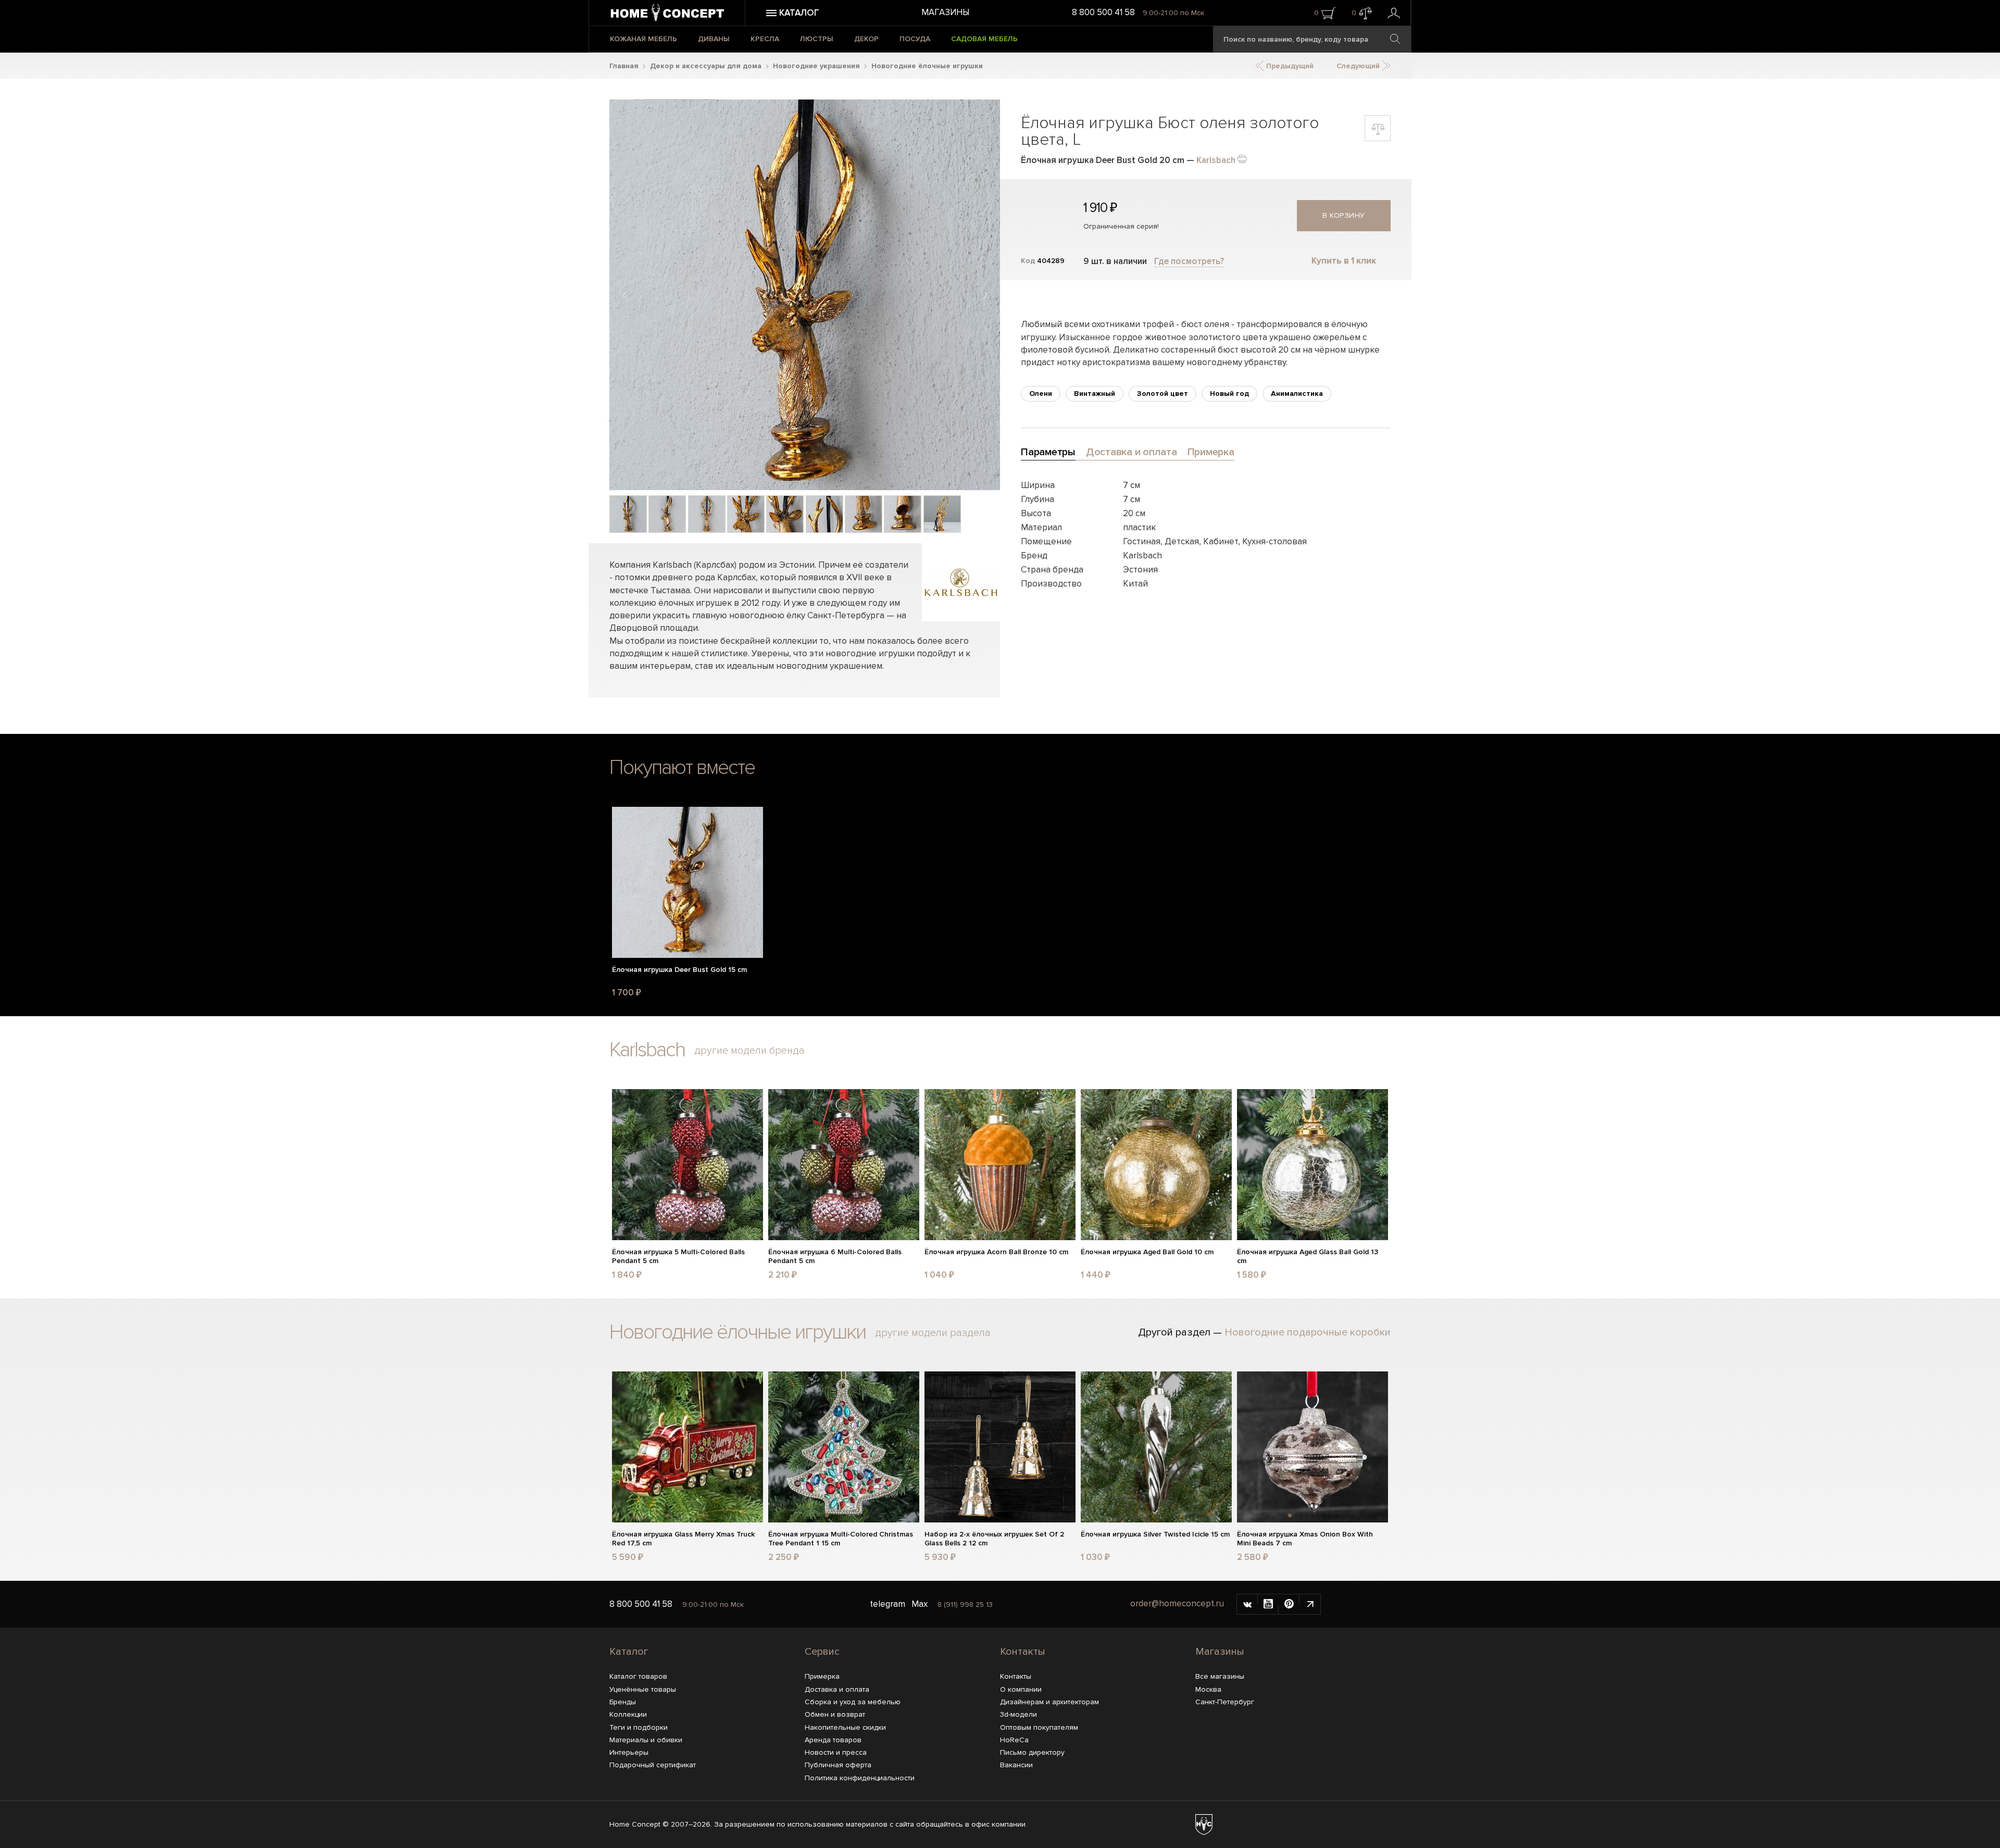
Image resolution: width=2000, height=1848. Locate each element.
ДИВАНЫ (714, 39)
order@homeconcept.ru (1177, 1603)
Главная (624, 66)
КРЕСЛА (765, 39)
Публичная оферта (838, 1765)
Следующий (1359, 66)
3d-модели (1018, 1714)
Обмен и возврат (835, 1714)
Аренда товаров (833, 1740)
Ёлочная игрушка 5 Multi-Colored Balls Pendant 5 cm (678, 1257)
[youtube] (1268, 1604)
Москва (1208, 1689)
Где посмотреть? (1189, 261)
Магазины (945, 12)
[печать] (1242, 158)
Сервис (822, 1652)
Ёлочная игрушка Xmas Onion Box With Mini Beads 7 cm (1305, 1539)
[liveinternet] (1310, 1604)
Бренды (623, 1702)
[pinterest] (1289, 1604)
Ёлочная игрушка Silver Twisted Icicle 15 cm (1155, 1534)
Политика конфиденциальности (860, 1778)
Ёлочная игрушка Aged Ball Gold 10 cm (1147, 1252)
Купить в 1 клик (1344, 261)
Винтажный (1095, 394)
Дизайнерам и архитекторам (1049, 1702)
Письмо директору (1032, 1752)
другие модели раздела (933, 1333)
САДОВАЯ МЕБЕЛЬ (984, 39)
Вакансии (1016, 1765)
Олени (1041, 394)
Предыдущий (1289, 66)
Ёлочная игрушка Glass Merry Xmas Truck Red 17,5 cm (683, 1539)
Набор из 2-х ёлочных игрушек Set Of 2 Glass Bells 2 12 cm (994, 1539)
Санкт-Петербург (1225, 1702)
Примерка (822, 1676)
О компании (1021, 1689)
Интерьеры (629, 1752)
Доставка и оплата (837, 1689)
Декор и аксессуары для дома (706, 66)
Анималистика (1297, 394)
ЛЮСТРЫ (817, 39)
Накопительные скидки (845, 1727)
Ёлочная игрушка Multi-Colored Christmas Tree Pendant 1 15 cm (841, 1539)
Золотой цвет (1162, 394)
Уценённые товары (643, 1689)
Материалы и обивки (646, 1740)
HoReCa (1014, 1740)
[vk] (1247, 1604)
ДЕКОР (866, 39)
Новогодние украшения (816, 66)
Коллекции (628, 1714)
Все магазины (1220, 1676)
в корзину (1344, 215)
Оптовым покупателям (1039, 1727)
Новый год (1229, 394)
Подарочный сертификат (653, 1765)
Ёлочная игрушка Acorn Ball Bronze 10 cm (996, 1252)
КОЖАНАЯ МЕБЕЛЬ (643, 39)
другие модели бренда (749, 1051)
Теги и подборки (639, 1727)
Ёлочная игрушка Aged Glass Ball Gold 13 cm (1308, 1257)
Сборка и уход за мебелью (853, 1702)
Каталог (629, 1652)
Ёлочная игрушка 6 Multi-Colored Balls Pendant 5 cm (835, 1257)
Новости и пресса (836, 1752)
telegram (888, 1604)
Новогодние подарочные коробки (1308, 1332)
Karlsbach (1216, 160)
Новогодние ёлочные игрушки (927, 66)
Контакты (1023, 1652)
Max (920, 1604)
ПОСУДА (915, 39)
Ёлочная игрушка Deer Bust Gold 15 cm (679, 970)
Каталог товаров (638, 1676)
